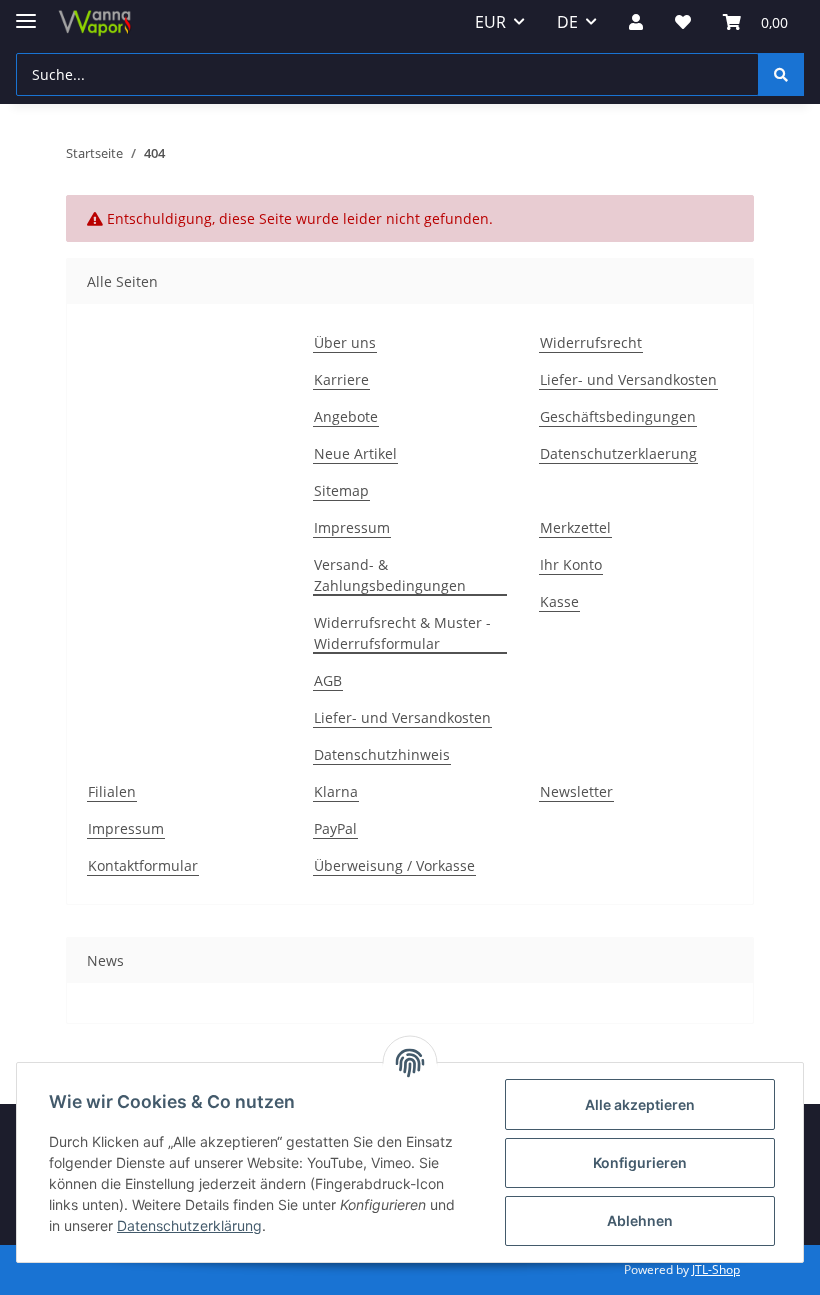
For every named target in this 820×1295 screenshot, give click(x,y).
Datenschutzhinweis (382, 754)
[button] (636, 22)
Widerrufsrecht (591, 342)
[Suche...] (781, 74)
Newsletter (576, 791)
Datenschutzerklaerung (618, 453)
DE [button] (567, 22)
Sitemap (341, 490)
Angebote (346, 416)
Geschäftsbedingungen (618, 416)
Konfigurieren (640, 1162)
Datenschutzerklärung (189, 1225)
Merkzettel (575, 527)
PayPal (335, 828)
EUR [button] (490, 22)
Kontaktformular (143, 865)
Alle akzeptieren (640, 1104)
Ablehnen (640, 1220)
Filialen (112, 791)
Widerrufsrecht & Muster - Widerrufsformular (402, 633)
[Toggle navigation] (26, 12)
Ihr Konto (571, 564)
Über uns (345, 342)
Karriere (341, 379)
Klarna (336, 791)
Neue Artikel (355, 453)
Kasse (559, 601)
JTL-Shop (716, 1269)
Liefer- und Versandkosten (628, 379)
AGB (328, 680)
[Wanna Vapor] (92, 22)
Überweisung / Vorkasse (394, 865)
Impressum (352, 527)
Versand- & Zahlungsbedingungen (390, 575)
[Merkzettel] (683, 22)
